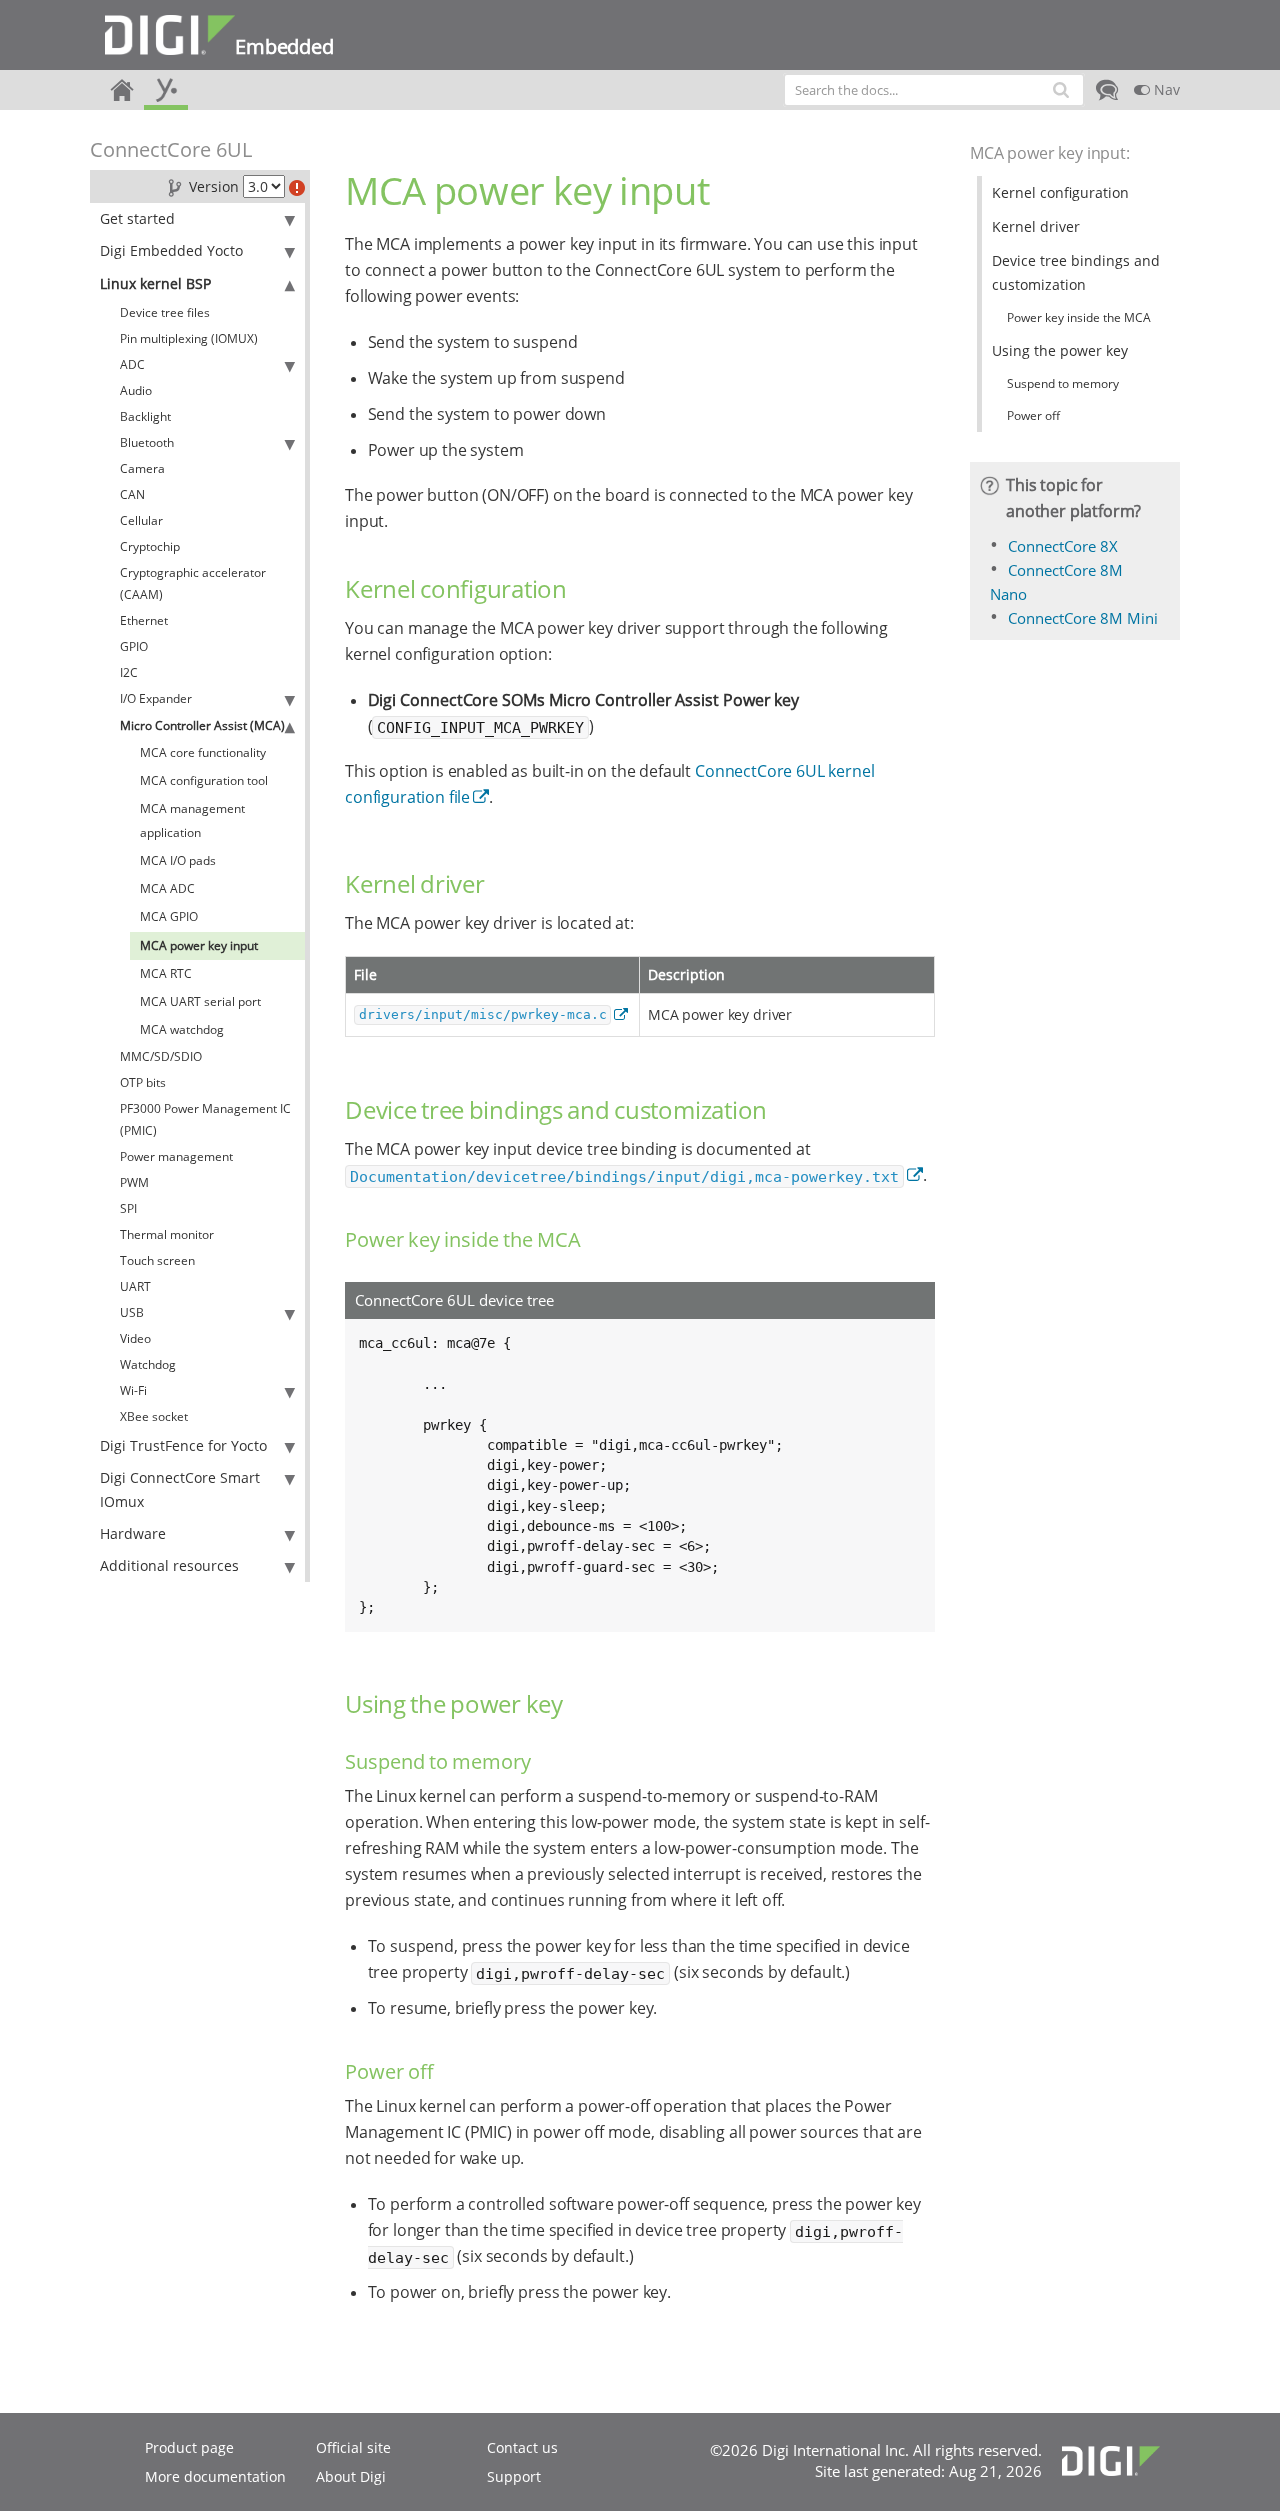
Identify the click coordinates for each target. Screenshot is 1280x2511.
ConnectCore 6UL (171, 149)
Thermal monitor (167, 1234)
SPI (128, 1208)
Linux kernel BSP (155, 283)
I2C (129, 672)
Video (135, 1338)
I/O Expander (156, 698)
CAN (132, 494)
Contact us (522, 2447)
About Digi (351, 2476)
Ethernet (144, 620)
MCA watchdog (182, 1029)
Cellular (141, 520)
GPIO (134, 646)
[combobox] (934, 90)
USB (132, 1312)
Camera (142, 468)
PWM (134, 1182)
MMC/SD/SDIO (161, 1056)
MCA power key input (199, 945)
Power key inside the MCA (1079, 317)
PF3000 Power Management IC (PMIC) (205, 1119)
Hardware (133, 1533)
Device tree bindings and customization (1076, 272)
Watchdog (148, 1364)
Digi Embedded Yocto (171, 250)
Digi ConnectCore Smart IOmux (180, 1489)
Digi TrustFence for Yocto (183, 1445)
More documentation (215, 2476)
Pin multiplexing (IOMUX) (189, 338)
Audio (136, 390)
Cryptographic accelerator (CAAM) (193, 583)
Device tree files (165, 312)
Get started (137, 218)
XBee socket (154, 1416)
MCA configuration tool (204, 780)
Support (514, 2476)
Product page (189, 2447)
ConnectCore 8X (1063, 546)
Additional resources (169, 1565)
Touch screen (157, 1260)
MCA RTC (166, 973)
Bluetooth (147, 442)
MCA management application (192, 820)
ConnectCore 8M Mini (1083, 618)
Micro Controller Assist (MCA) (202, 725)
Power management (176, 1156)
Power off (1033, 415)
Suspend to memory (1063, 383)
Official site (353, 2447)
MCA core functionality (203, 752)
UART (135, 1286)
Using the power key (1060, 350)
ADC (132, 364)
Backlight (145, 416)
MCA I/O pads (178, 860)
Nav (1165, 89)
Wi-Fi (133, 1390)
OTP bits (143, 1082)
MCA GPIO (169, 916)
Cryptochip (150, 546)
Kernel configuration (1060, 192)
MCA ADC (167, 888)
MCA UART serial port (200, 1001)
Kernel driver (1036, 226)
